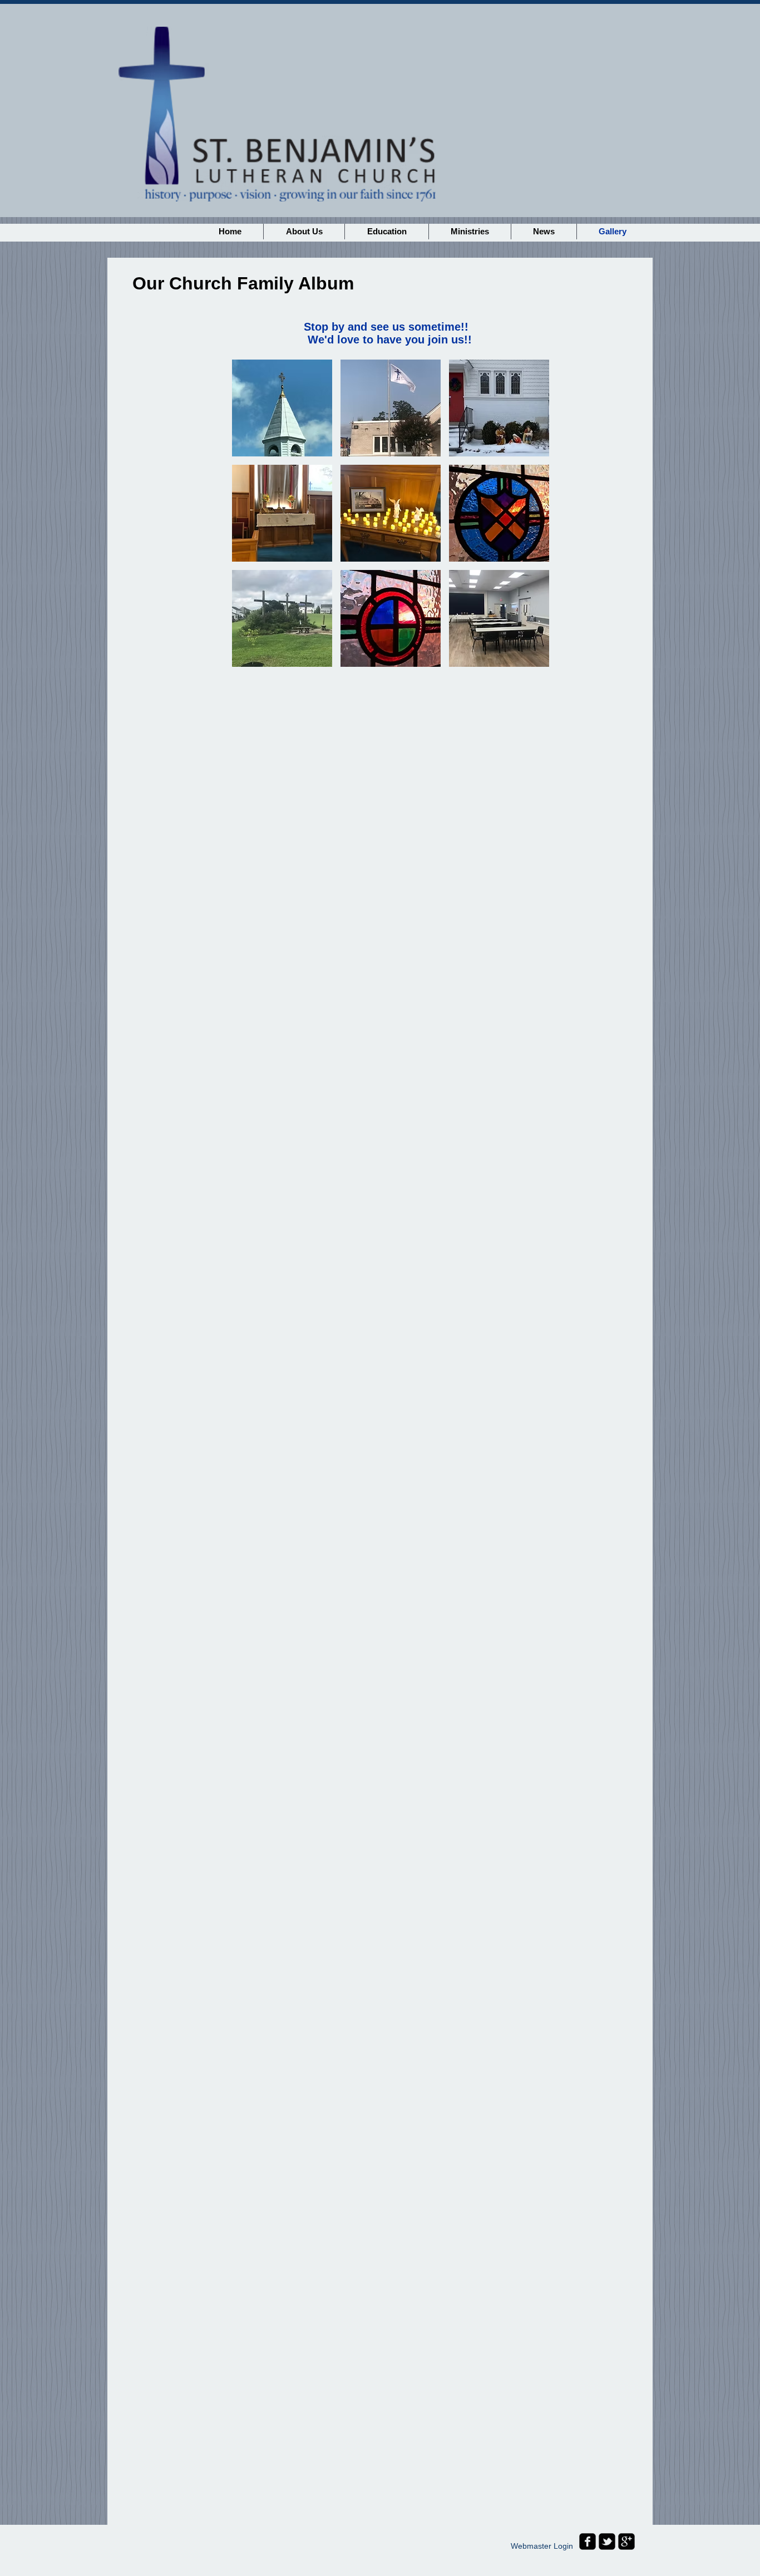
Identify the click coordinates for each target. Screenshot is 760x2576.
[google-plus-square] (626, 2541)
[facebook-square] (588, 2541)
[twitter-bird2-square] (607, 2541)
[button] (282, 408)
